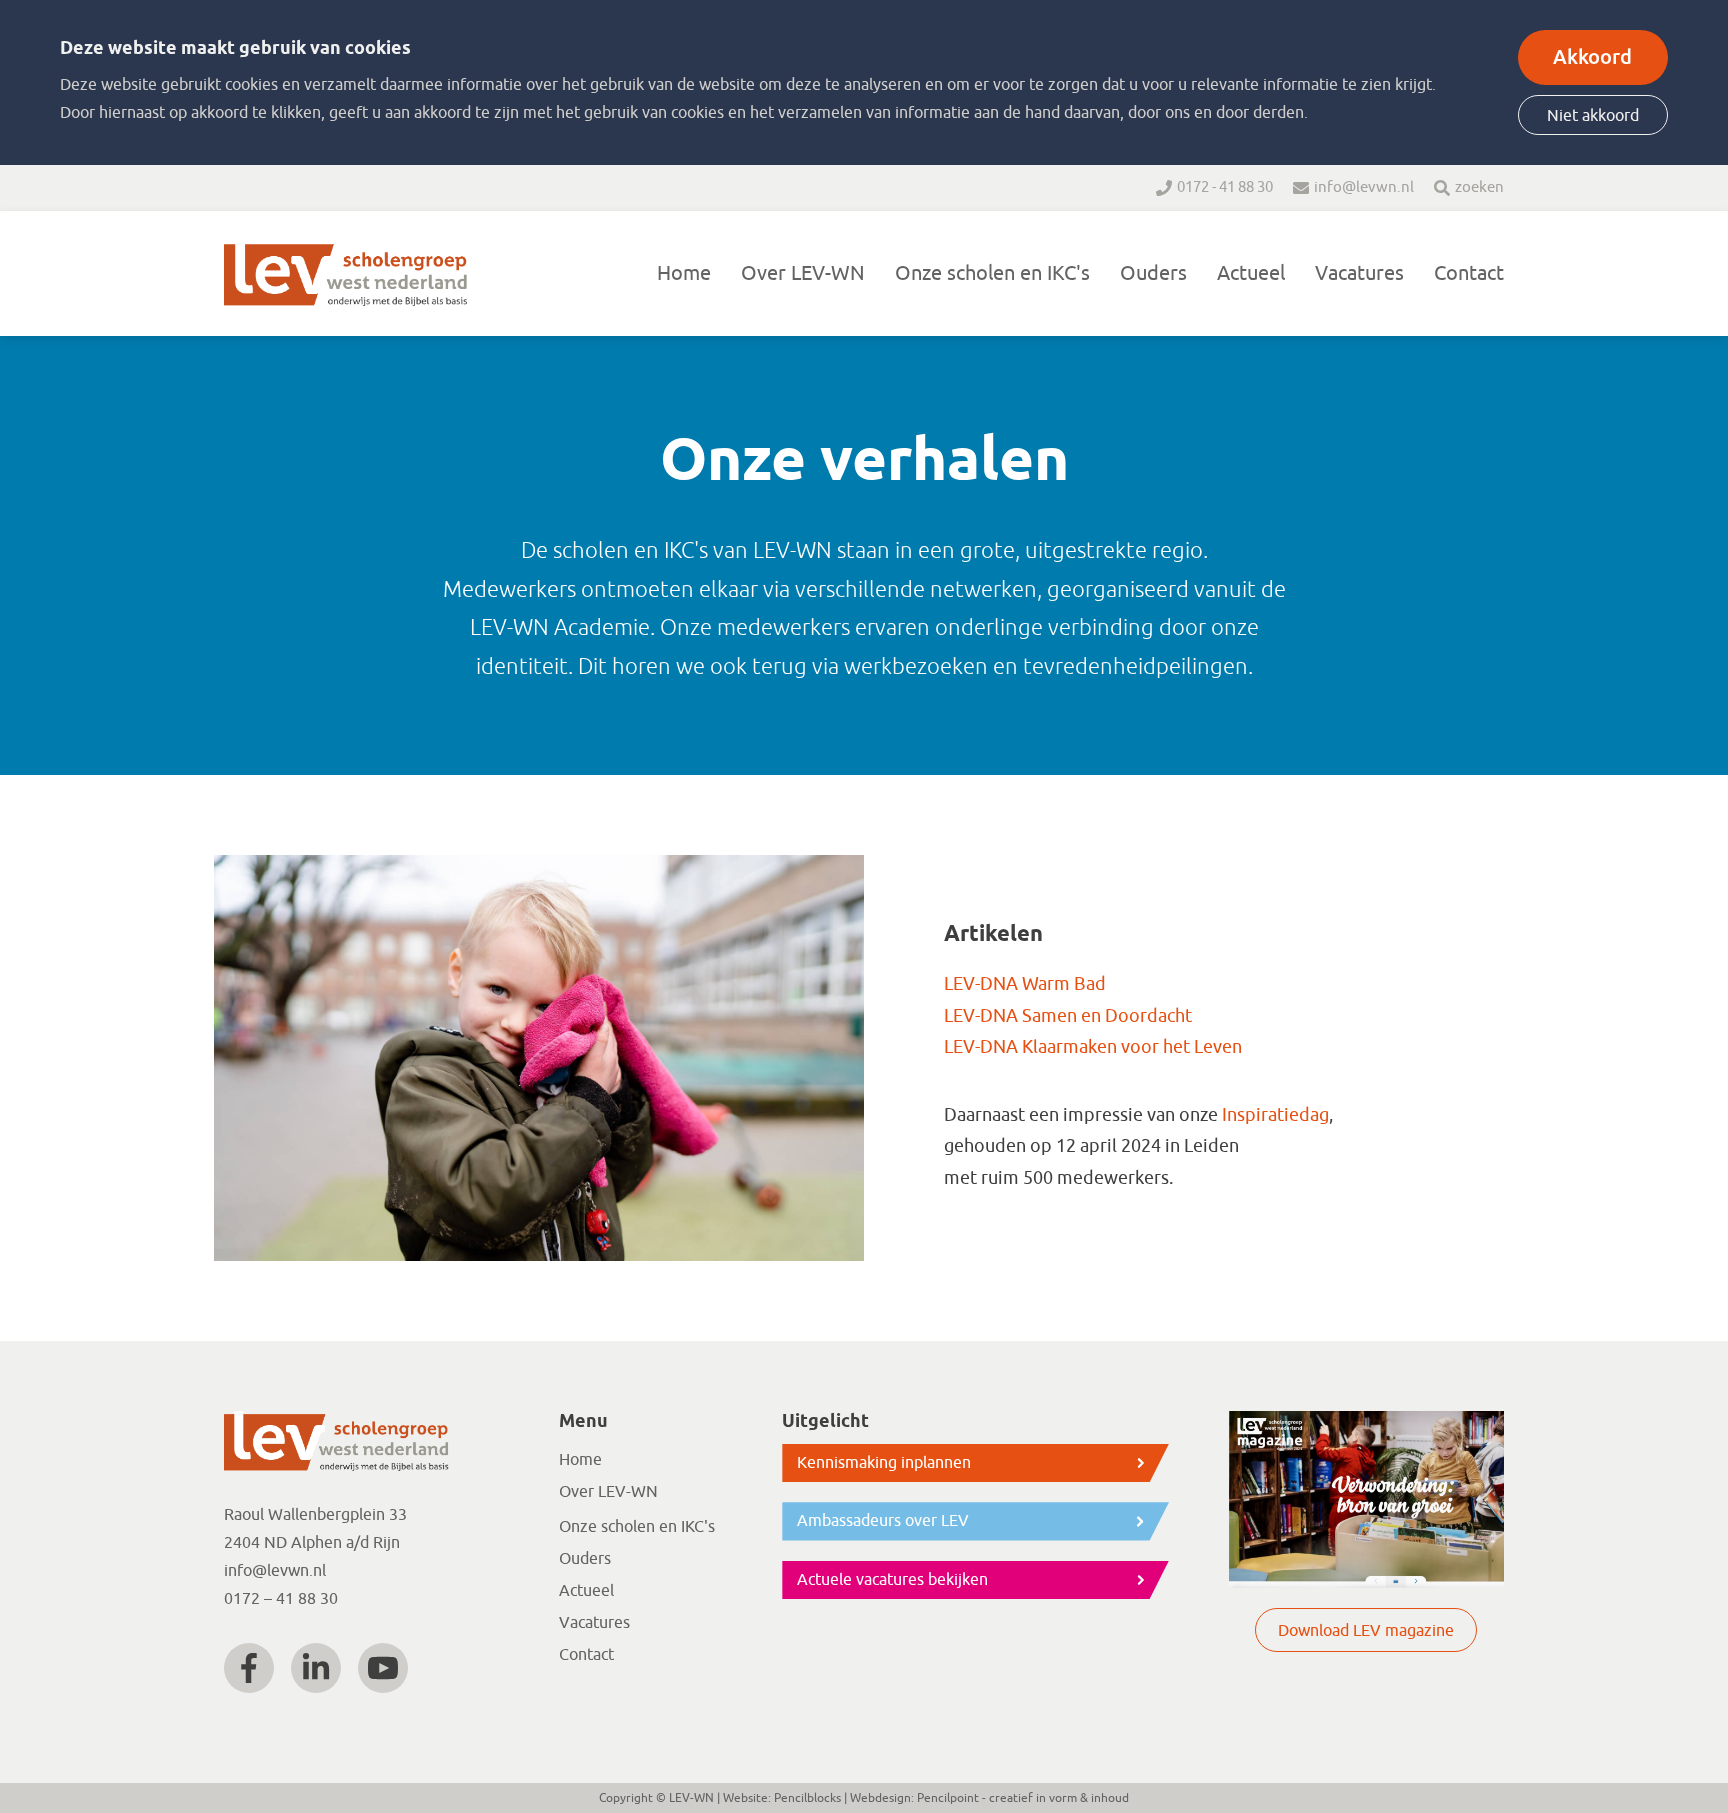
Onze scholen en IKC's (992, 273)
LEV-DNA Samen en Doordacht (1068, 1016)
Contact (1469, 273)
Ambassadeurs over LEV (883, 1521)
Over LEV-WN (803, 273)
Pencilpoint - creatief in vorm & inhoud (1023, 1798)
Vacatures (1359, 273)
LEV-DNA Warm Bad (1025, 984)
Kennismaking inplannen (884, 1463)
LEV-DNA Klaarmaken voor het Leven (1093, 1047)
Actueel (1251, 273)
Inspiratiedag (1275, 1115)
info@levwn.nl (1364, 187)
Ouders (1153, 273)
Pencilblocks (807, 1798)
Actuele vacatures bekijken (892, 1580)
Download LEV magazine (1366, 1631)
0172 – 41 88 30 (281, 1599)
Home (684, 273)
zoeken (1479, 187)
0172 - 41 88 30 (1225, 187)
